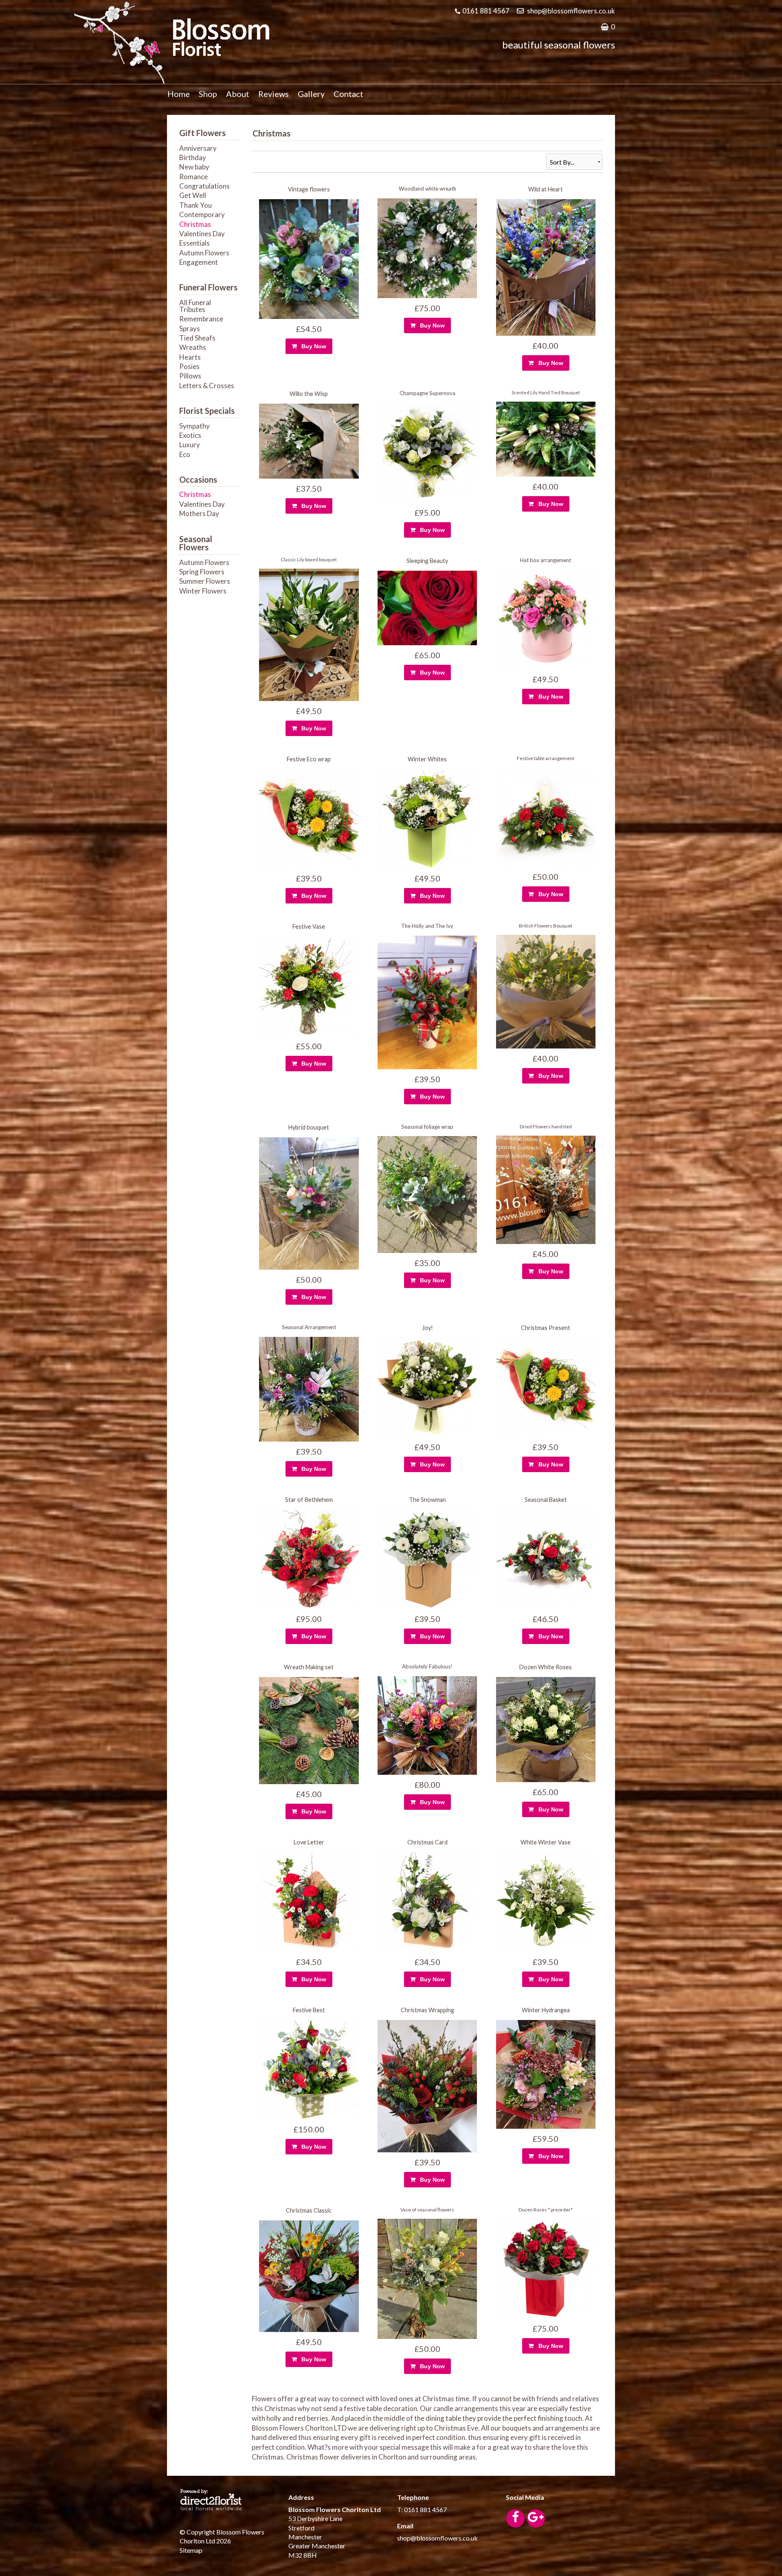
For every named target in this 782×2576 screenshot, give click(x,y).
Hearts (190, 357)
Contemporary (202, 214)
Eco (185, 454)
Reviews (273, 94)
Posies (189, 366)
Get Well (193, 195)
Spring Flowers (202, 572)
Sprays (190, 329)
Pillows (190, 376)
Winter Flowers (203, 591)
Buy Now (312, 346)
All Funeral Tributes (195, 306)
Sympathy (194, 426)
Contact (348, 94)
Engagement (199, 262)
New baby (194, 167)
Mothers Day (199, 513)
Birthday (193, 157)
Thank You (195, 205)
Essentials (194, 243)
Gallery (311, 94)
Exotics (190, 435)
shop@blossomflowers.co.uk (571, 11)
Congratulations (204, 186)
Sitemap (191, 2550)
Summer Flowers (205, 581)
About (238, 94)
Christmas (195, 224)
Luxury (190, 445)
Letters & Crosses (207, 386)
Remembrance (201, 319)
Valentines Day (202, 234)
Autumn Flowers (204, 253)
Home (179, 94)
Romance (193, 177)
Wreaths (193, 347)
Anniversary (198, 148)
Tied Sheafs (197, 338)
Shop (208, 94)
